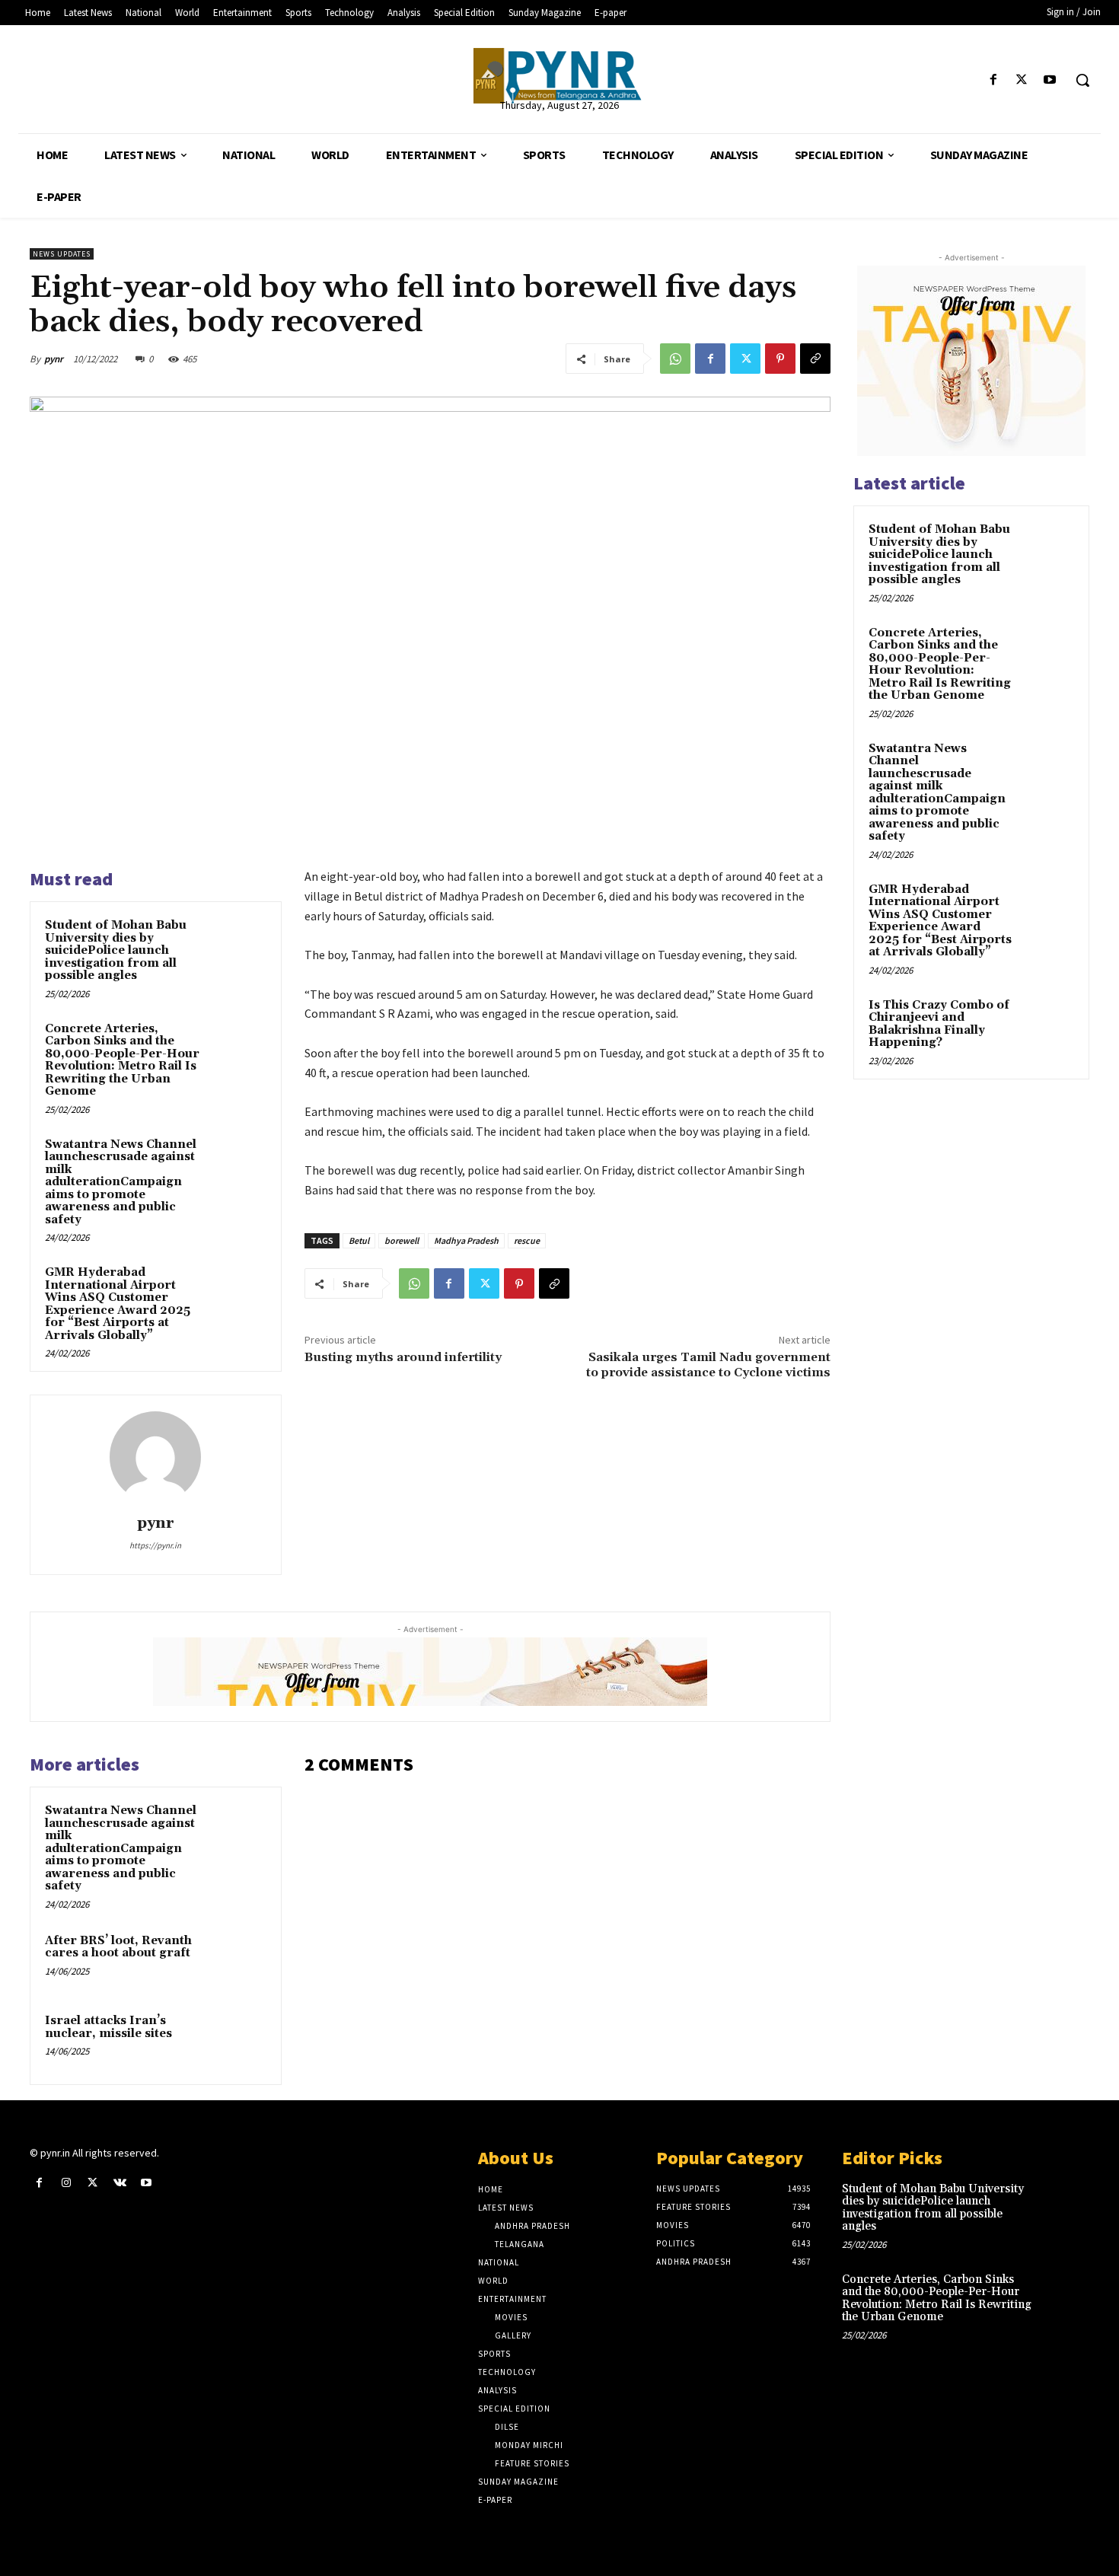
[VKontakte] (120, 2183)
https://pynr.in (155, 1545)
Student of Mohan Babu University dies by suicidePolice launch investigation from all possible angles (116, 950)
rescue (527, 1240)
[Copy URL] (815, 359)
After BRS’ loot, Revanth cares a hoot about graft (118, 1947)
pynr (54, 359)
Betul (359, 1240)
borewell (402, 1240)
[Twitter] (1022, 80)
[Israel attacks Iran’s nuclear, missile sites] (238, 2041)
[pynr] (155, 1457)
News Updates (62, 254)
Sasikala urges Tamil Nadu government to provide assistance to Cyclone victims (708, 1365)
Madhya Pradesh (466, 1240)
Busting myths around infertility (403, 1357)
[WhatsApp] (675, 359)
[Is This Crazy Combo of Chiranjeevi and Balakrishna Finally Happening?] (1047, 1023)
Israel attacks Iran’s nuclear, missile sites (108, 2027)
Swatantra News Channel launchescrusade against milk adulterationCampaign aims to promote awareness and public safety (121, 1182)
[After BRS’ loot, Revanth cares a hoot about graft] (238, 1961)
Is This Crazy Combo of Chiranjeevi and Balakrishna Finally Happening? (939, 1024)
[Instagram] (66, 2183)
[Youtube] (1050, 80)
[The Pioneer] (560, 76)
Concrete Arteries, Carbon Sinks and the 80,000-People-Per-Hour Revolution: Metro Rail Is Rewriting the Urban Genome (122, 1060)
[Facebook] (993, 80)
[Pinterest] (780, 359)
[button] (1082, 80)
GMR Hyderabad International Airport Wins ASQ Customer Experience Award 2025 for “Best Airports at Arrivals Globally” (118, 1304)
